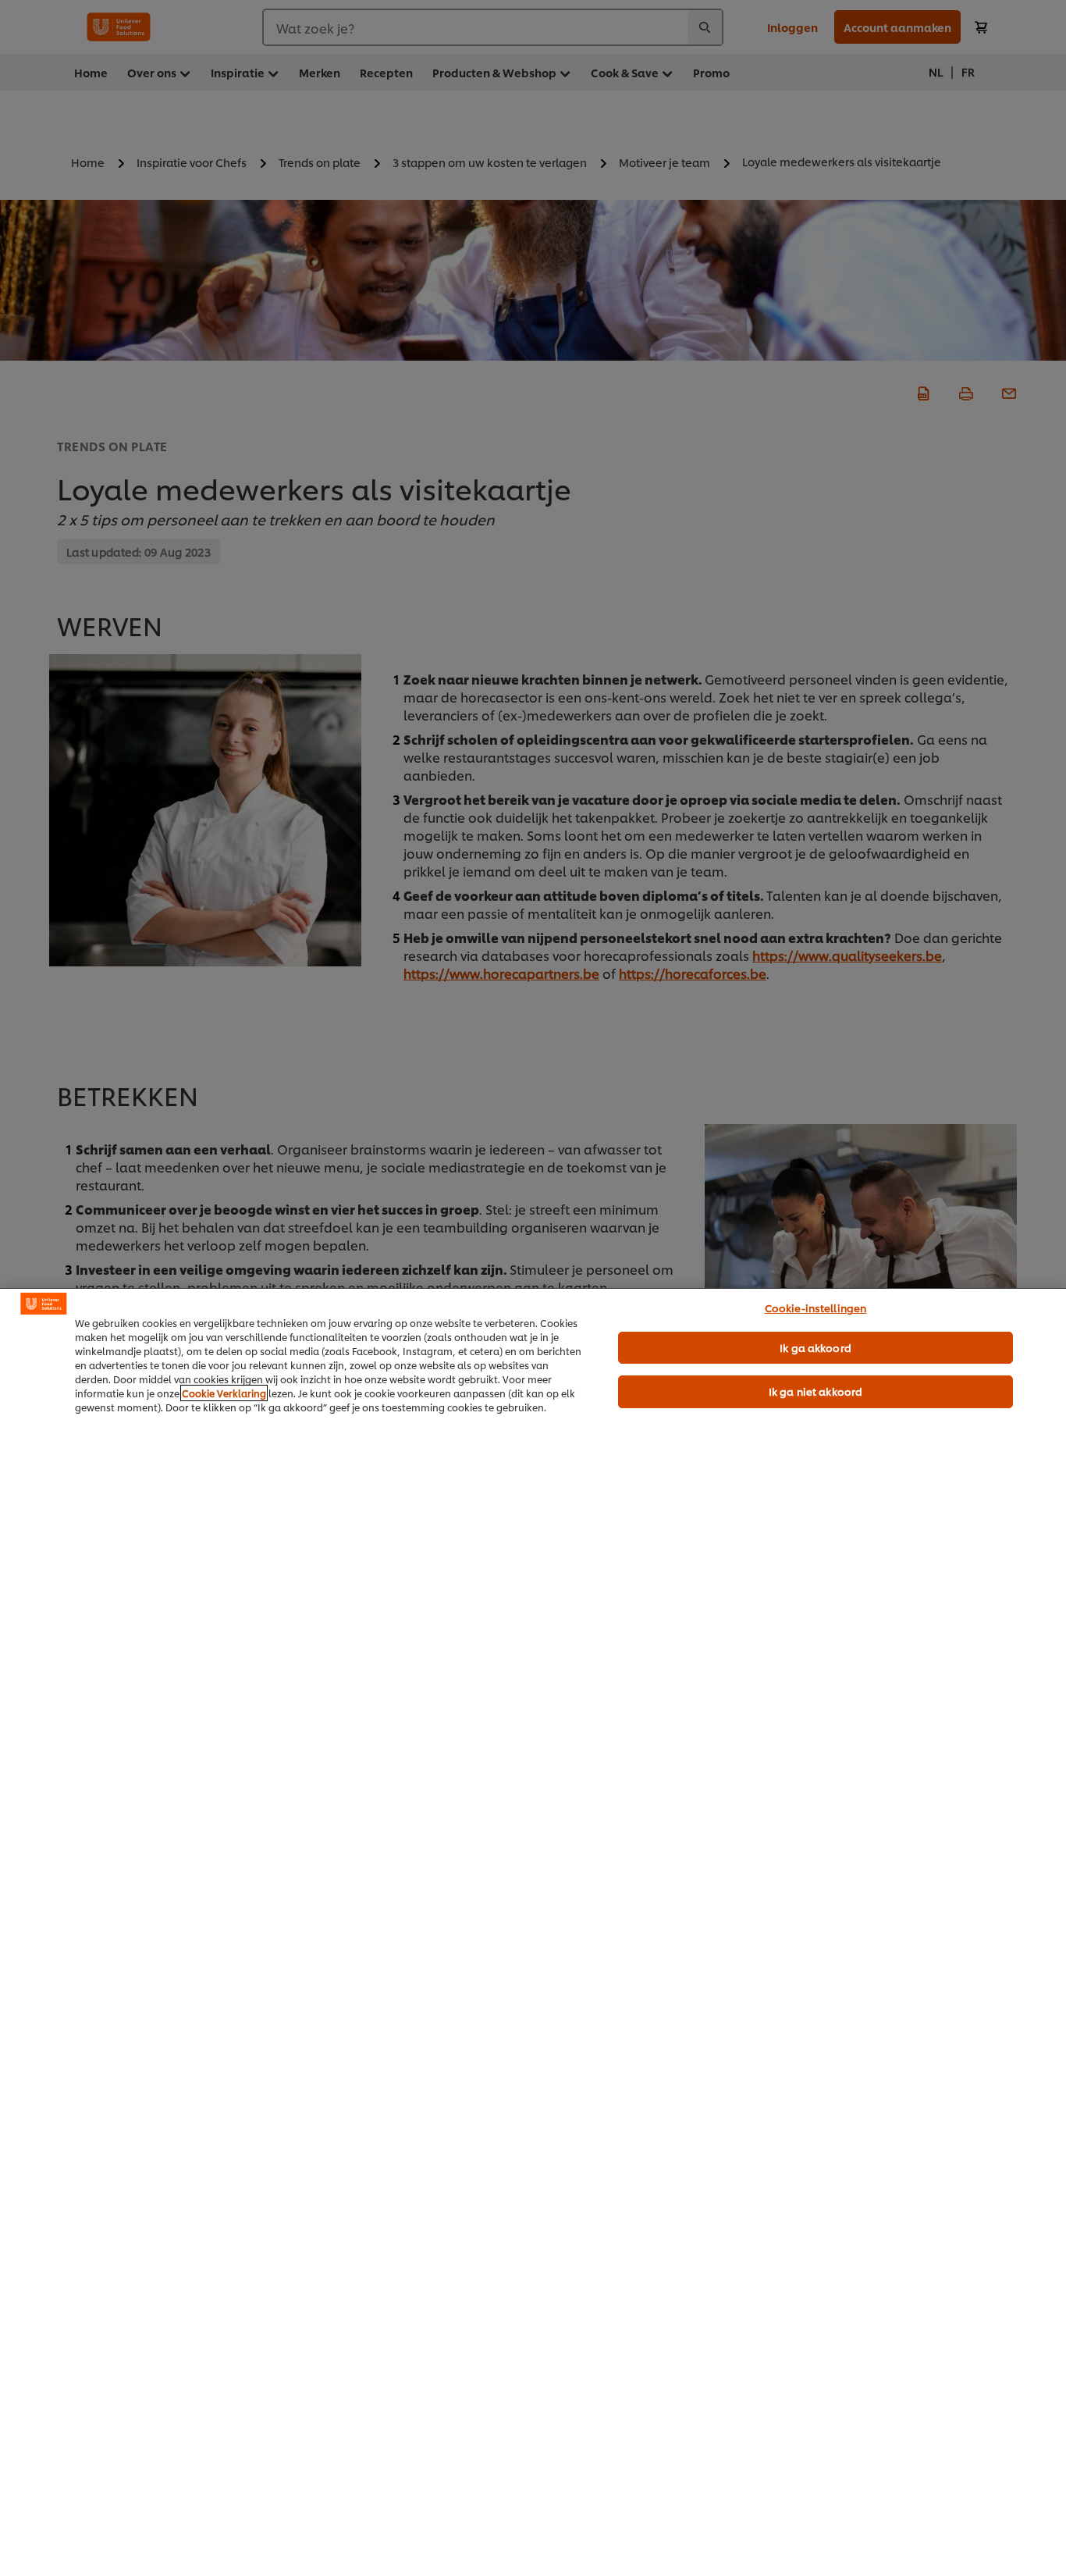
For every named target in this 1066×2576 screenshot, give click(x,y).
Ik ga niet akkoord (815, 1391)
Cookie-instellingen (815, 1308)
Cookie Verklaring (224, 1393)
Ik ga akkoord (815, 1347)
